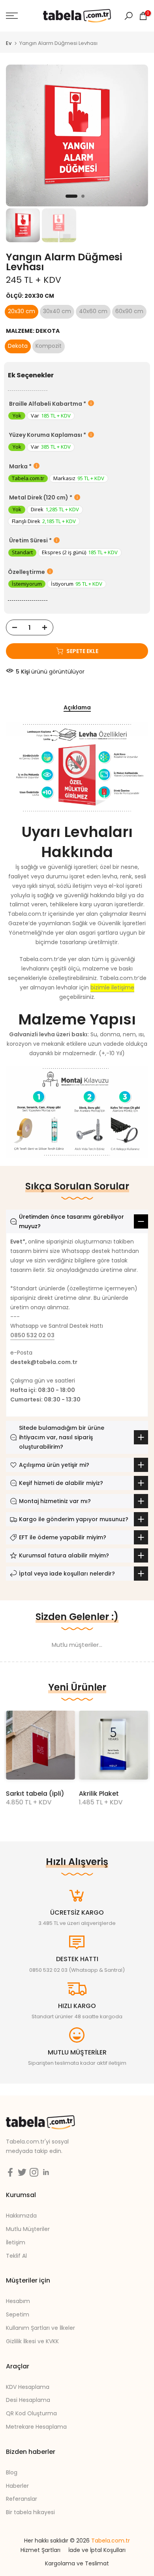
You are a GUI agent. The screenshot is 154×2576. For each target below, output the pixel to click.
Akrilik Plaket (99, 1794)
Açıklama (77, 708)
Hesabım (18, 2301)
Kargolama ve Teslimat (77, 2563)
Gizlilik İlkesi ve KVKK (32, 2341)
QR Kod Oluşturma (31, 2413)
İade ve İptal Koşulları (97, 2550)
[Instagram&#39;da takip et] (34, 2172)
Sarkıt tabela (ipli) (35, 1794)
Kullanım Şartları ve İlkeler (40, 2328)
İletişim (16, 2242)
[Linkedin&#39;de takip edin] (46, 2172)
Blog (12, 2472)
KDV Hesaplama (28, 2387)
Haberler (17, 2486)
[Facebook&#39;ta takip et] (10, 2172)
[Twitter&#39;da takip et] (22, 2172)
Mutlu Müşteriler (28, 2229)
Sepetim (18, 2314)
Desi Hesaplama (28, 2400)
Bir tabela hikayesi (30, 2512)
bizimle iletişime (112, 987)
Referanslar (22, 2499)
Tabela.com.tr (111, 2541)
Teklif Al (16, 2256)
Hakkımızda (21, 2216)
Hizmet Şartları (40, 2550)
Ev (9, 43)
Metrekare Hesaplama (36, 2427)
